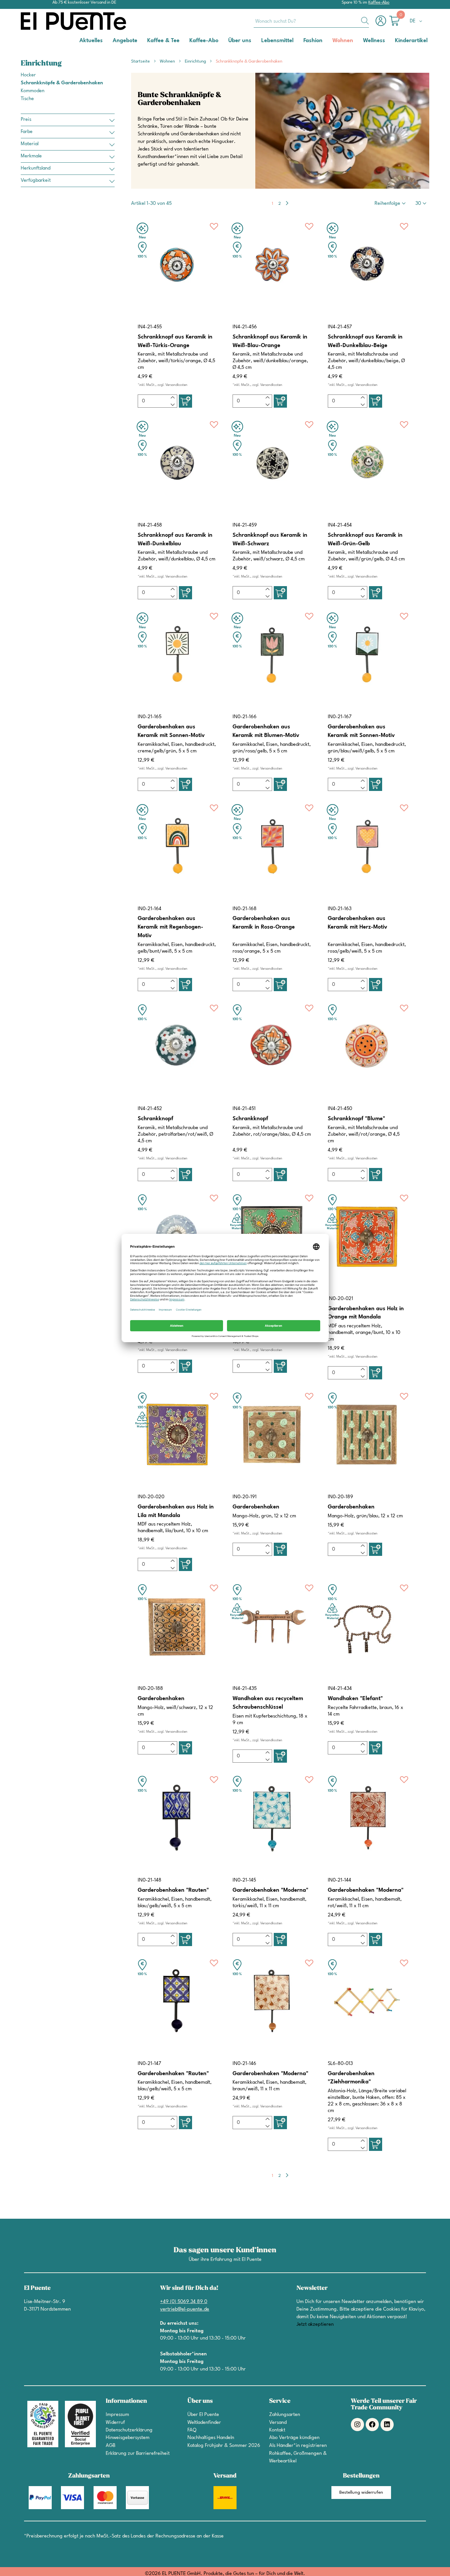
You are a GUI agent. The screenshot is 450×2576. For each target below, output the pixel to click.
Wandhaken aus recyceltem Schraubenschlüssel (268, 1703)
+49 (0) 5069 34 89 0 (184, 2302)
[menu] (225, 41)
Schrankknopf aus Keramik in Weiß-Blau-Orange (270, 341)
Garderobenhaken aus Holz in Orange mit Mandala (366, 1313)
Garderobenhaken (256, 1507)
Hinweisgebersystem (128, 2438)
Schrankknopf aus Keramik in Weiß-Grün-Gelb (365, 540)
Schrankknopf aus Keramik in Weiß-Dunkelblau (175, 540)
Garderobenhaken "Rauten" (173, 1890)
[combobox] (311, 21)
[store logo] (47, 21)
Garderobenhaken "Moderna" (270, 1890)
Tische (27, 99)
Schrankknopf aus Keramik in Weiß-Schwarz (270, 540)
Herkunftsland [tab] (36, 168)
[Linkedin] (387, 2425)
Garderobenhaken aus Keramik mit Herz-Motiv (357, 923)
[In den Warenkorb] (185, 401)
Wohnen (168, 61)
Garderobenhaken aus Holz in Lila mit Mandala (176, 1511)
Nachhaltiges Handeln (211, 2438)
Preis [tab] (26, 120)
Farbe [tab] (27, 132)
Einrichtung (196, 61)
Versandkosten (176, 385)
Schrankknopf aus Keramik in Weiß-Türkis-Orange (175, 341)
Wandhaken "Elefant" (355, 1699)
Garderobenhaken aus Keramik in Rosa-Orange (264, 923)
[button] (417, 21)
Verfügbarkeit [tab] (36, 181)
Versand (278, 2423)
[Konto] (382, 24)
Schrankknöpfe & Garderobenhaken (62, 83)
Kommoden (33, 91)
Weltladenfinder (204, 2423)
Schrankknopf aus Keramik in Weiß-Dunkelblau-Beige (365, 341)
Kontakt (277, 2430)
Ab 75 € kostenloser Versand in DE (84, 2)
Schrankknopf (155, 1119)
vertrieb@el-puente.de (185, 2309)
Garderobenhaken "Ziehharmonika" (351, 2078)
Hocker (28, 75)
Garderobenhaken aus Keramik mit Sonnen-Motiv (171, 731)
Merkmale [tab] (31, 156)
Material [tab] (30, 144)
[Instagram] (357, 2425)
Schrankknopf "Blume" (356, 1119)
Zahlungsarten (285, 2415)
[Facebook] (372, 2425)
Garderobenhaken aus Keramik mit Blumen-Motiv (266, 731)
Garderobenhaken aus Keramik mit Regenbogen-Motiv (170, 927)
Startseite (141, 61)
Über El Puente (203, 2415)
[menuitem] (91, 40)
